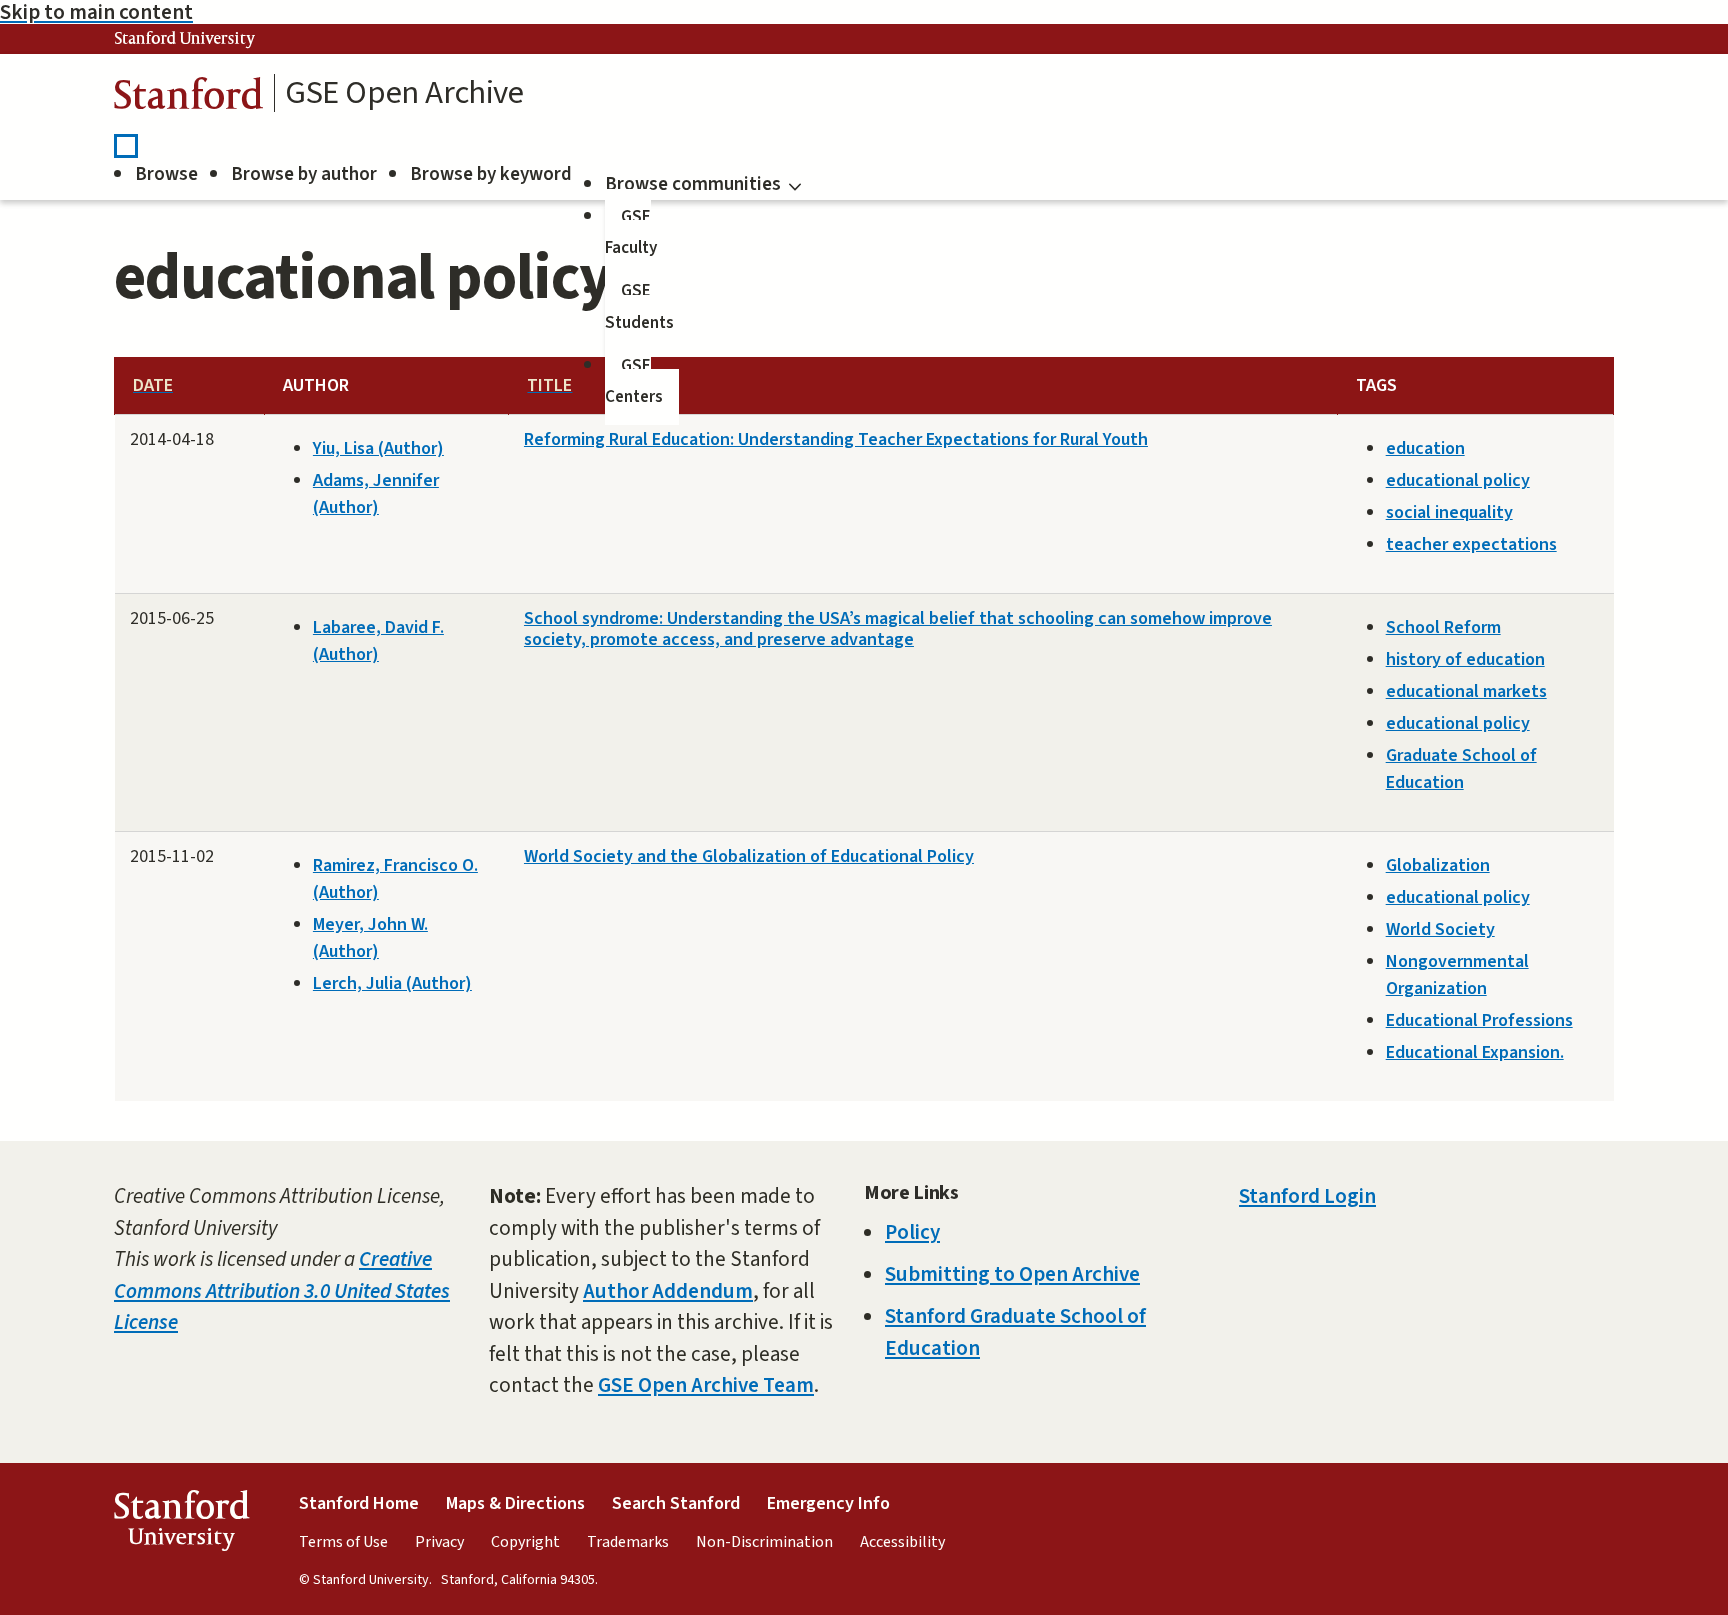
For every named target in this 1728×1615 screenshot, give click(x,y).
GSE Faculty (631, 233)
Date (153, 385)
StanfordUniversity (181, 1525)
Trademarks (628, 1542)
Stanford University (185, 39)
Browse (166, 174)
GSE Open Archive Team (706, 1385)
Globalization (1438, 865)
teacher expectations (1471, 544)
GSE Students (639, 307)
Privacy (439, 1542)
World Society (1440, 929)
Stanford (189, 98)
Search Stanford (676, 1503)
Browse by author (304, 174)
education (1425, 448)
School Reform (1443, 627)
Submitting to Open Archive (1012, 1274)
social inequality (1449, 512)
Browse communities (693, 184)
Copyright (525, 1542)
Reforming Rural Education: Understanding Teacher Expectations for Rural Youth (836, 439)
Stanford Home (359, 1503)
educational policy (1458, 480)
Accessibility (902, 1542)
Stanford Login (1307, 1196)
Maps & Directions (515, 1503)
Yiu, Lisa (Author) (378, 448)
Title (549, 385)
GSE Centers (634, 382)
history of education (1465, 659)
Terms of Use (343, 1542)
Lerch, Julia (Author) (392, 983)
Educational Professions (1479, 1020)
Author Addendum (668, 1291)
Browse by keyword (491, 174)
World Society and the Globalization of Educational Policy (749, 856)
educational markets (1466, 691)
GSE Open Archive (404, 93)
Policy (912, 1232)
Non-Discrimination (764, 1542)
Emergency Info (828, 1503)
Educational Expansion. (1475, 1052)
